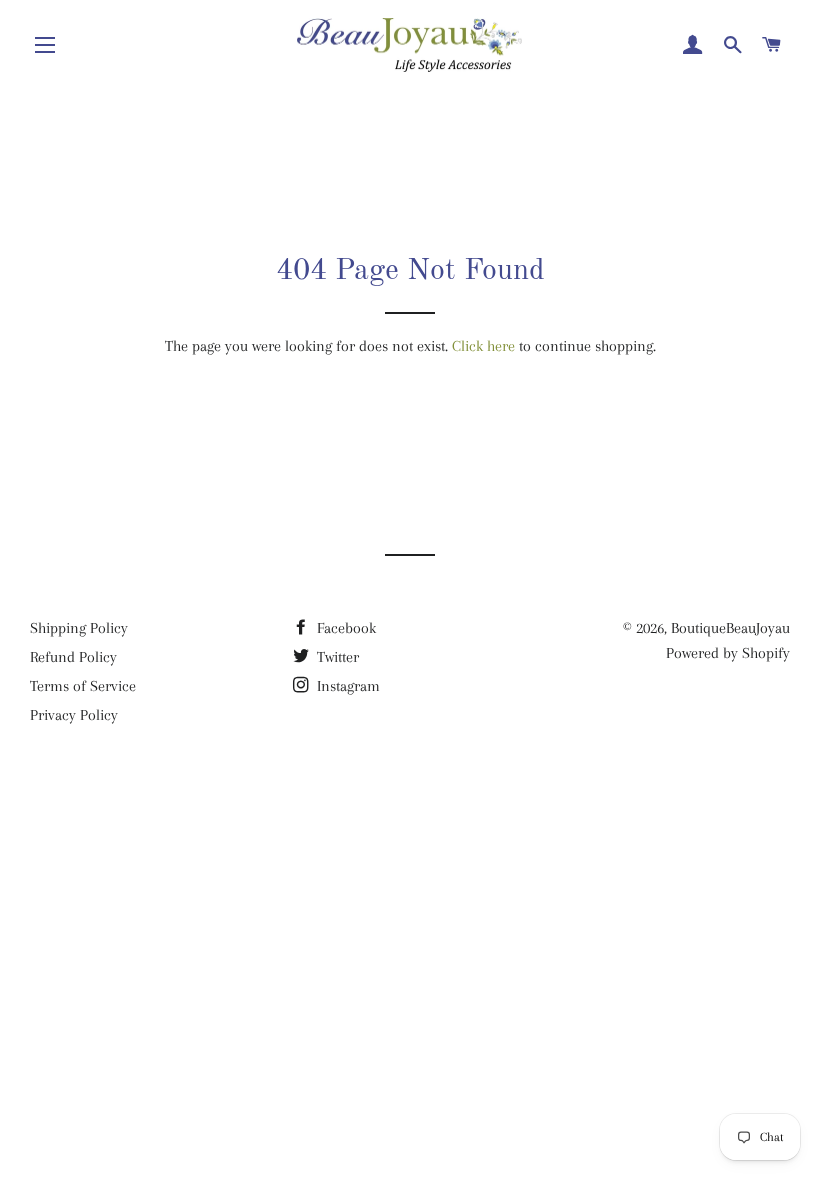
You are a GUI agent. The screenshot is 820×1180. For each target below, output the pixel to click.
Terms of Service (83, 686)
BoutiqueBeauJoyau (730, 628)
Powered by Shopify (728, 653)
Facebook (344, 628)
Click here (483, 346)
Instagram (346, 686)
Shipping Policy (79, 628)
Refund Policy (73, 657)
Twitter (336, 657)
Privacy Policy (74, 715)
